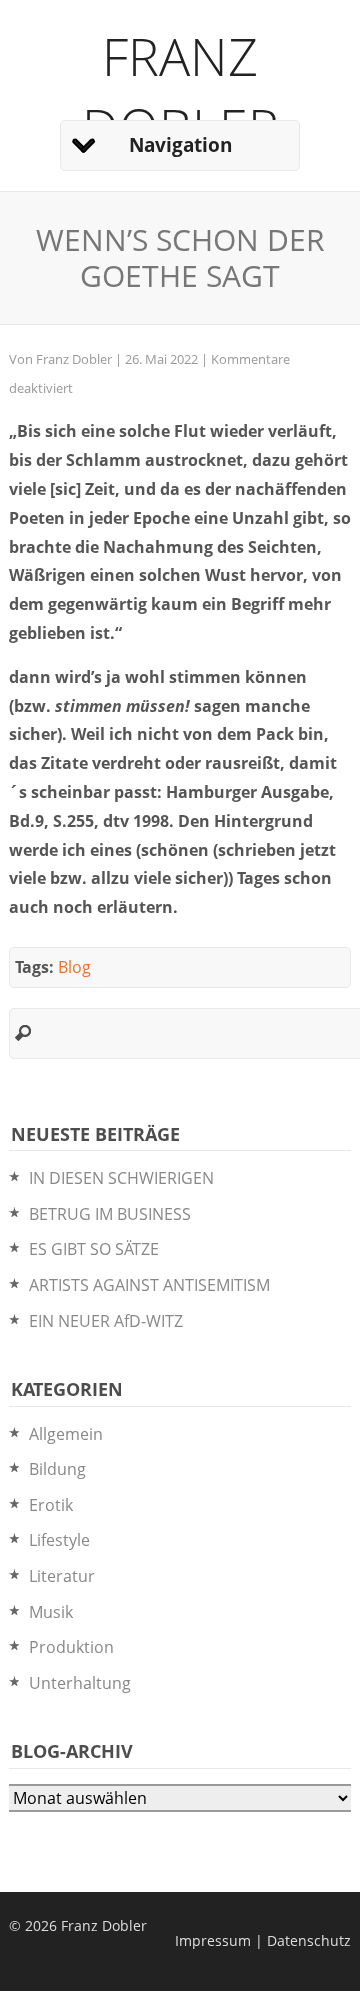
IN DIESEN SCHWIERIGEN (121, 1178)
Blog (74, 967)
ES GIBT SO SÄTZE (94, 1249)
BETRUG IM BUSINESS (110, 1214)
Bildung (57, 1469)
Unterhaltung (80, 1683)
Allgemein (66, 1434)
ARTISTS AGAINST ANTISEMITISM (149, 1285)
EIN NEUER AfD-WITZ (106, 1321)
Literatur (62, 1576)
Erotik (51, 1505)
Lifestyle (59, 1540)
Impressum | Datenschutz (263, 1940)
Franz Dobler (180, 91)
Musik (51, 1612)
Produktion (71, 1647)
